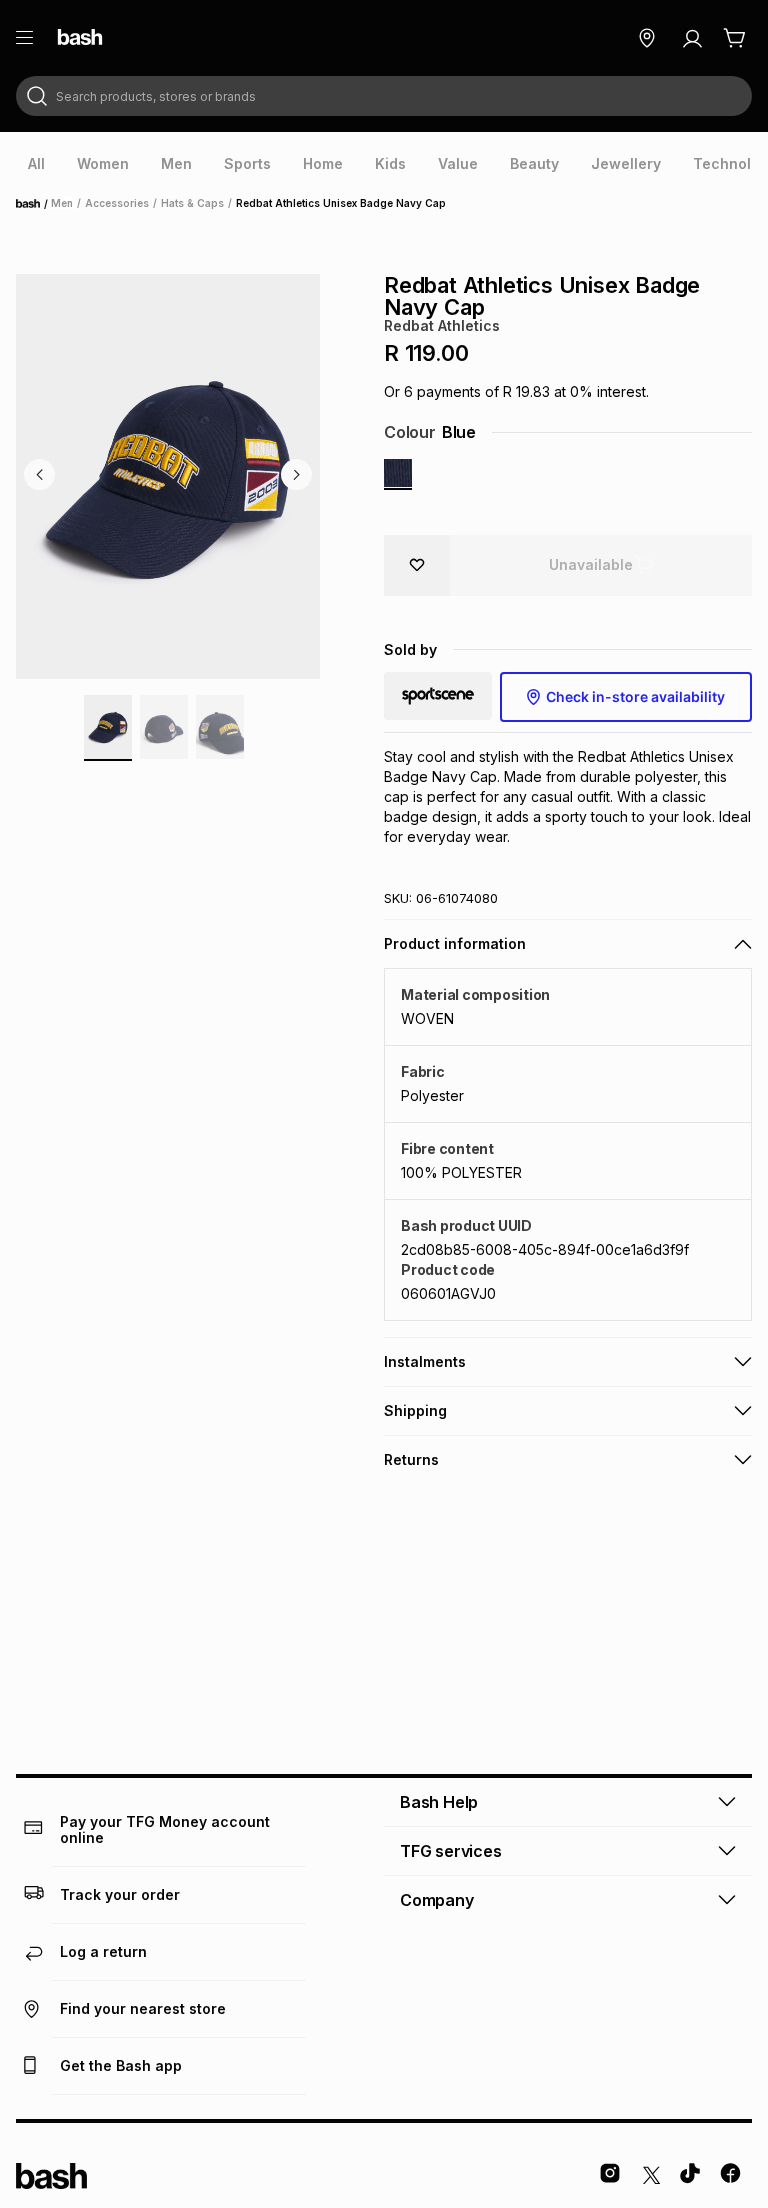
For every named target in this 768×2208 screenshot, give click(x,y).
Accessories (117, 203)
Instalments (425, 1361)
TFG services (451, 1851)
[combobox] (384, 96)
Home (34, 204)
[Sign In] (692, 38)
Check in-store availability (635, 696)
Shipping (415, 1410)
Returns (411, 1459)
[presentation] (36, 164)
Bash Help (439, 1802)
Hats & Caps (192, 203)
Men (62, 203)
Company (437, 1900)
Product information (455, 943)
